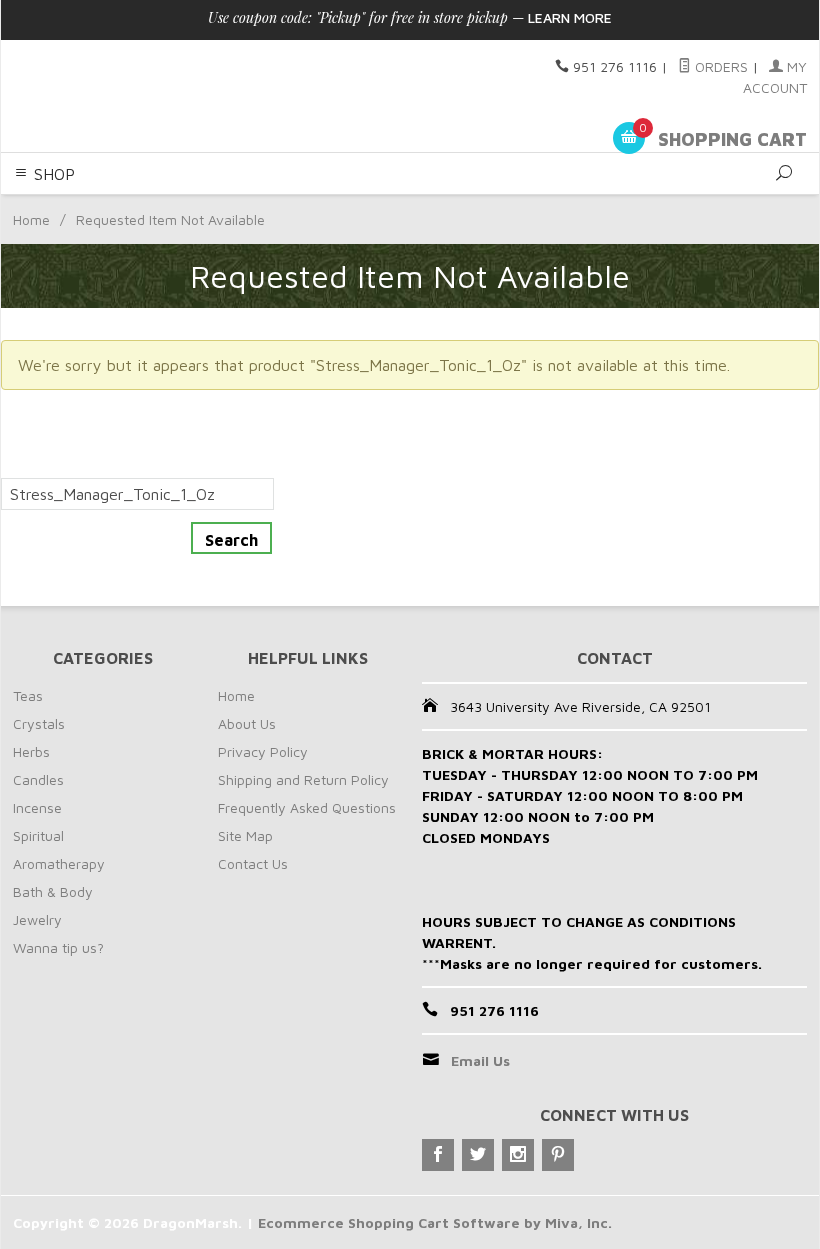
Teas (28, 695)
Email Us (480, 1060)
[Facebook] (438, 1155)
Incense (37, 807)
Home (31, 219)
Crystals (39, 723)
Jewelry (37, 919)
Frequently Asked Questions (307, 807)
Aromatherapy (59, 863)
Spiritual (38, 835)
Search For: (42, 466)
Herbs (31, 751)
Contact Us (253, 863)
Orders (719, 66)
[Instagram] (518, 1155)
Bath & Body (53, 891)
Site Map (245, 835)
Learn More (570, 17)
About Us (247, 723)
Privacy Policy (263, 751)
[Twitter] (478, 1155)
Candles (38, 779)
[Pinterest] (558, 1155)
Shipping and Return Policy (303, 779)
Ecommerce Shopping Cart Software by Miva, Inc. (435, 1222)
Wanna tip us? (58, 947)
